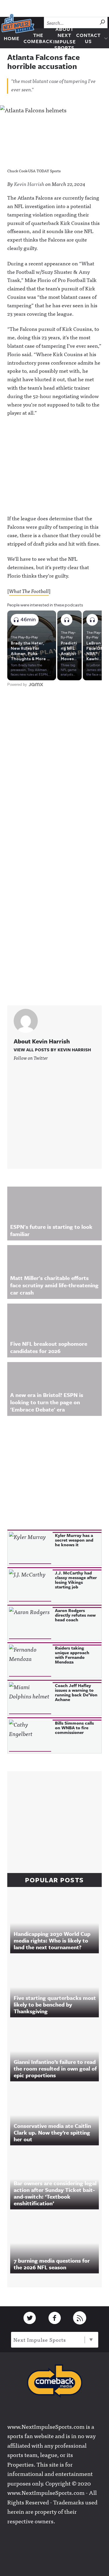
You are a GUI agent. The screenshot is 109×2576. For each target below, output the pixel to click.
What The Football (29, 591)
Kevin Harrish (29, 184)
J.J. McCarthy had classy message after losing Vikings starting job (76, 1580)
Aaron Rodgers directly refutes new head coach (75, 1615)
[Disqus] (54, 765)
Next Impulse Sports (40, 2340)
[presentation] (30, 1548)
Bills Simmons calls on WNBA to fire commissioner (74, 1728)
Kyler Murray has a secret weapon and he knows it (74, 1540)
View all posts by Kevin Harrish (52, 1050)
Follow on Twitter (31, 1058)
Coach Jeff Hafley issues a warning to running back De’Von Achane (76, 1692)
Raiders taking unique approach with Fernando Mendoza (72, 1655)
